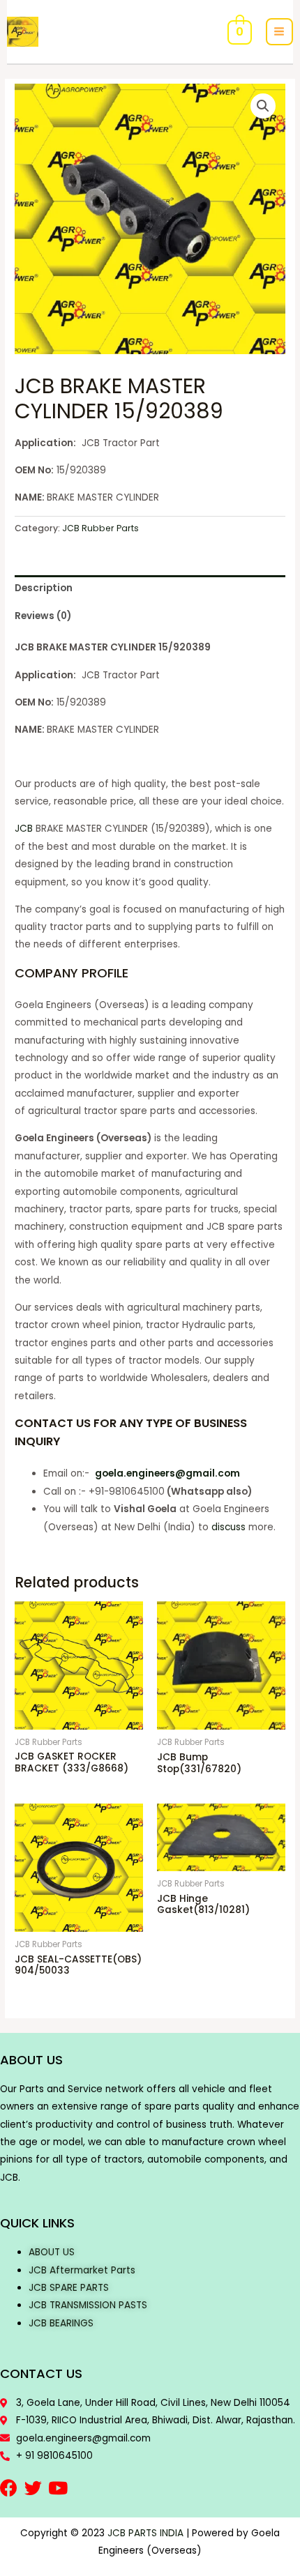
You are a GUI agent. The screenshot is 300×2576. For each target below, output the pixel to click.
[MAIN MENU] (279, 32)
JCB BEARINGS (61, 2323)
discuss (228, 1527)
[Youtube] (58, 2488)
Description (44, 588)
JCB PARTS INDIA (145, 2533)
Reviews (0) (43, 616)
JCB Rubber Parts (100, 528)
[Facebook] (9, 2488)
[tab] (150, 589)
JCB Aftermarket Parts (82, 2270)
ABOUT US (52, 2252)
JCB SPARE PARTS (69, 2288)
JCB (24, 829)
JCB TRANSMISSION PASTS (88, 2305)
